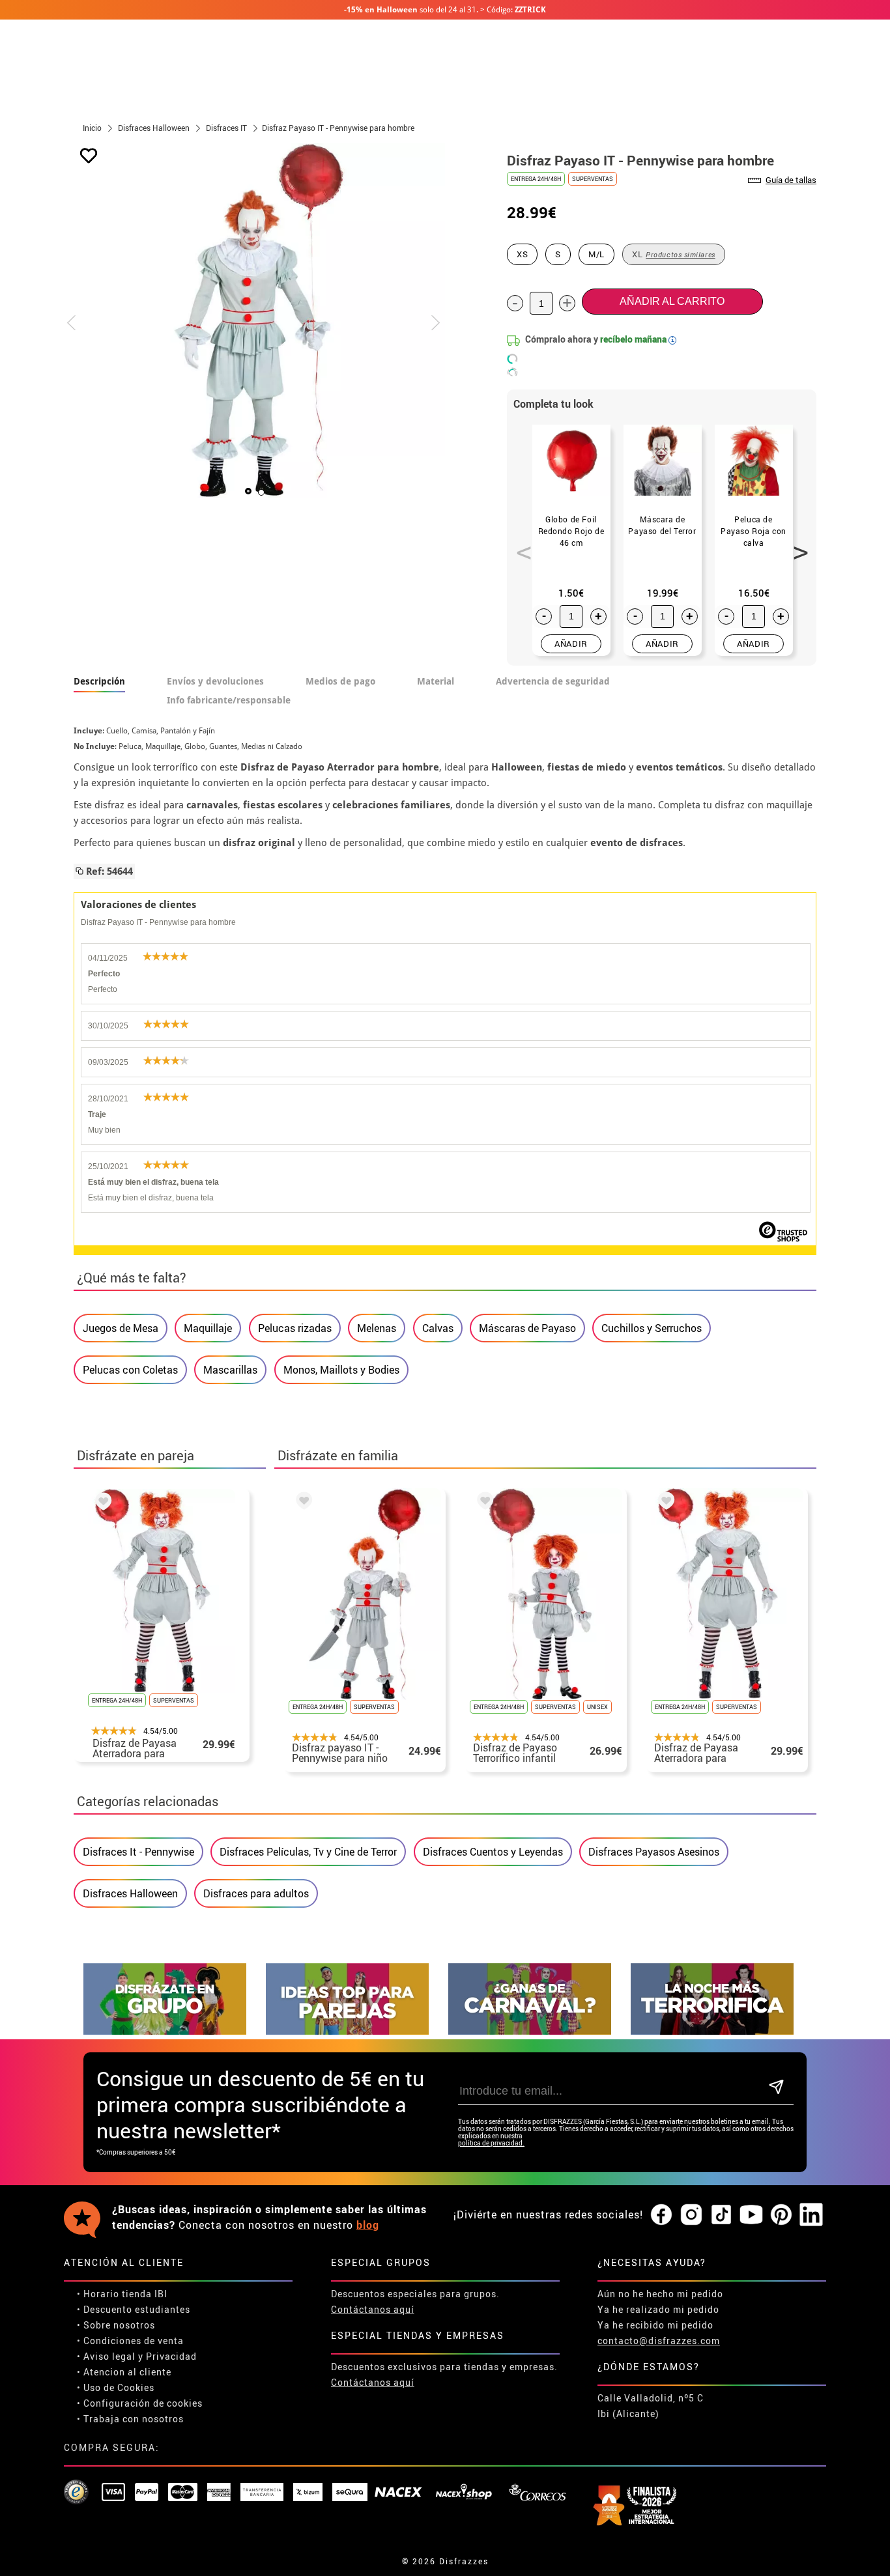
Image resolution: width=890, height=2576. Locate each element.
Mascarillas (230, 1370)
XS (522, 254)
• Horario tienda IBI (122, 2294)
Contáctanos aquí (373, 2309)
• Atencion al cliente (124, 2372)
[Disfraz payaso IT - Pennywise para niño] (302, 1503)
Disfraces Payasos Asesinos (654, 1852)
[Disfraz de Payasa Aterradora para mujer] (101, 1503)
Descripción (99, 681)
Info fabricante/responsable (229, 700)
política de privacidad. (491, 2143)
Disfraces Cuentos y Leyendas (493, 1852)
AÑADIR (571, 644)
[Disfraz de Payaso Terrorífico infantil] (483, 1503)
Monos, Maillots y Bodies (341, 1370)
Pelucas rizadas (295, 1328)
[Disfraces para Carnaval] (530, 2031)
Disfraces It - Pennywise (138, 1852)
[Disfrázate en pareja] (347, 2031)
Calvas (438, 1328)
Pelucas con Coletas (130, 1370)
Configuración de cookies (143, 2403)
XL (674, 254)
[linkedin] (811, 2215)
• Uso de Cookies (116, 2387)
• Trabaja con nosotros (130, 2419)
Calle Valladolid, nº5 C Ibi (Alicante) (651, 2406)
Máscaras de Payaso (527, 1328)
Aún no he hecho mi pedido (660, 2294)
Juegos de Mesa (121, 1328)
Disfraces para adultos (256, 1893)
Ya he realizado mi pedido (658, 2309)
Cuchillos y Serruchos (652, 1328)
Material (436, 681)
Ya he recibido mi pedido (655, 2325)
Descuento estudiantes (137, 2309)
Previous (519, 545)
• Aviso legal (106, 2356)
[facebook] (661, 2215)
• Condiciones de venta (130, 2341)
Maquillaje (208, 1328)
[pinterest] (781, 2215)
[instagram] (691, 2215)
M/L (596, 254)
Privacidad (171, 2356)
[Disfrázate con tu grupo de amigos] (165, 2031)
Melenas (377, 1328)
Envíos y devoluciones (215, 681)
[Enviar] (776, 2088)
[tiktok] (721, 2215)
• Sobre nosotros (116, 2325)
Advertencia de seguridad (553, 681)
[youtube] (751, 2215)
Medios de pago (340, 681)
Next (796, 545)
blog (368, 2225)
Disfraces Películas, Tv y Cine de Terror (308, 1852)
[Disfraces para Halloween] (712, 2031)
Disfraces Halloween (130, 1893)
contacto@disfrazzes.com (659, 2341)
